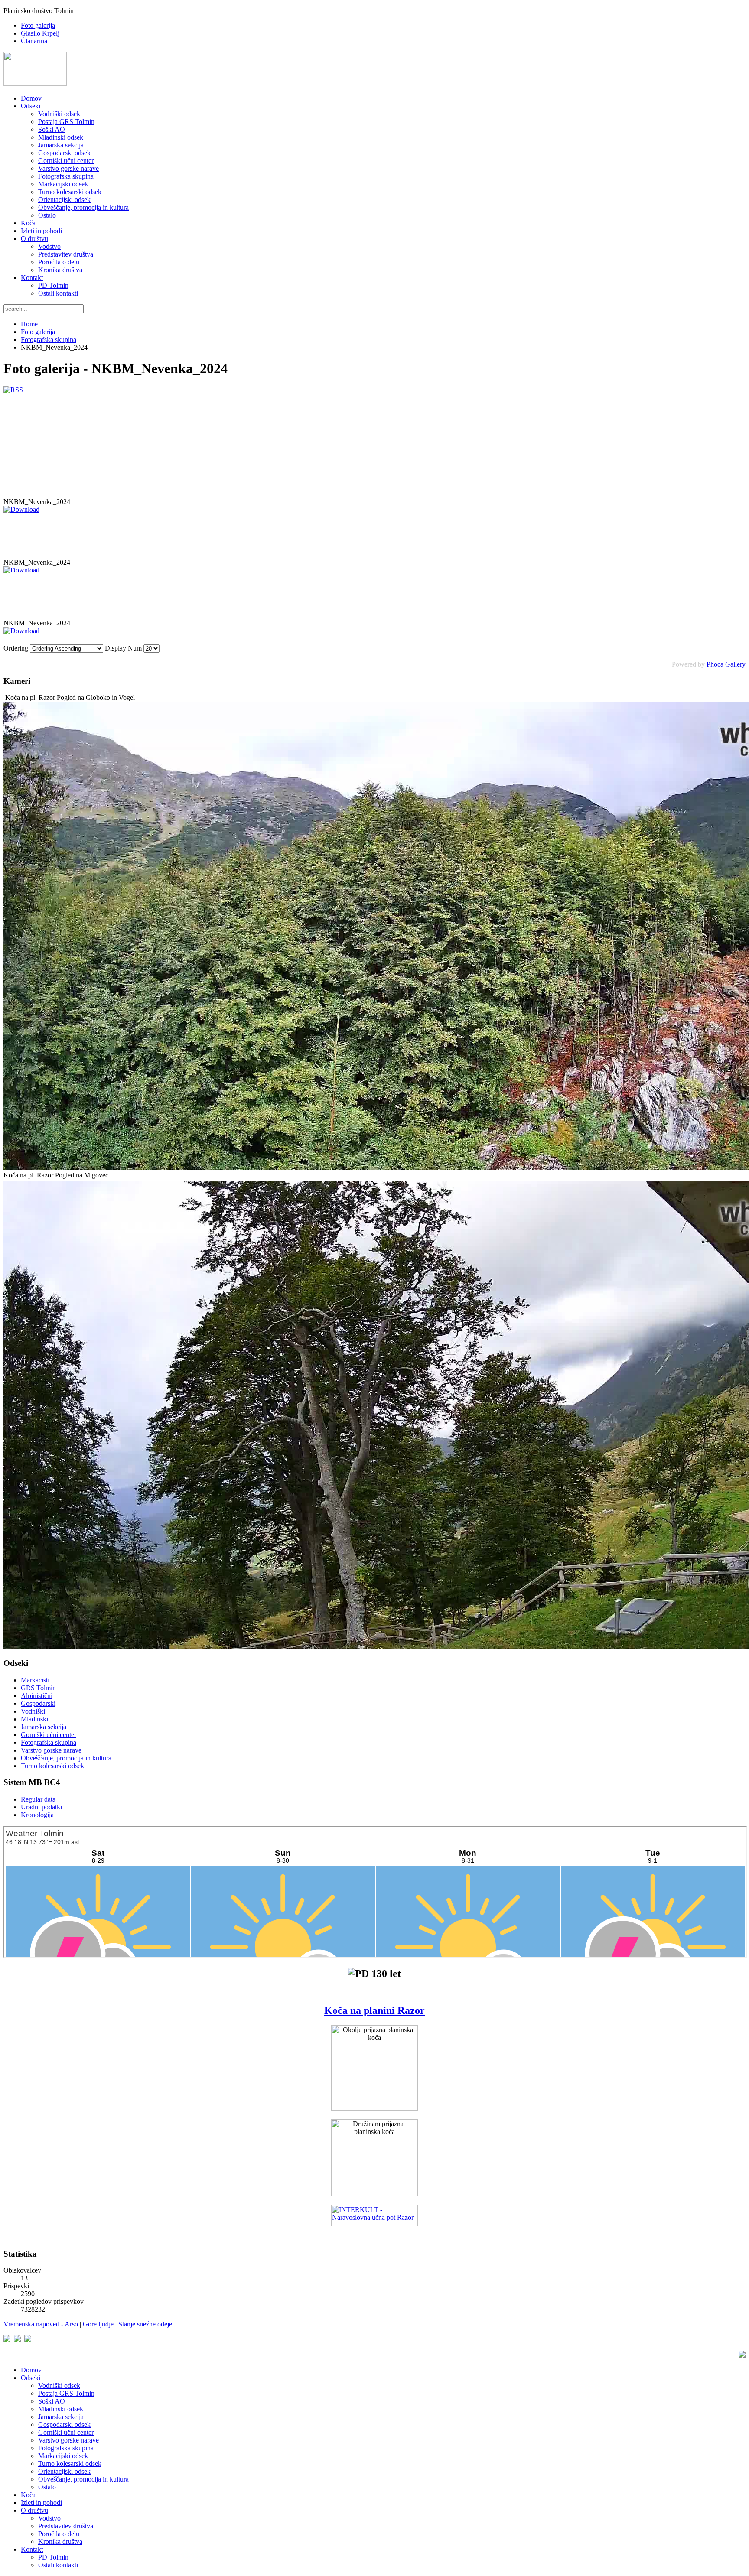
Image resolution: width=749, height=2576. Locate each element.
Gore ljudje (98, 2324)
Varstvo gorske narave (68, 168)
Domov (31, 98)
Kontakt (32, 278)
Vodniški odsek (59, 114)
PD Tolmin (53, 285)
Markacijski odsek (63, 184)
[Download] (21, 509)
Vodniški (33, 1711)
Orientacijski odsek (64, 200)
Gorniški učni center (66, 161)
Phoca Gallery (726, 664)
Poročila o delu (59, 262)
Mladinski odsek (61, 137)
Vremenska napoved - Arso (41, 2324)
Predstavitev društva (66, 254)
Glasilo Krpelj (40, 33)
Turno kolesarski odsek (70, 192)
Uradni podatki (41, 1807)
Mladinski (34, 1719)
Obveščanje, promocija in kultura (83, 207)
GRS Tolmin (38, 1688)
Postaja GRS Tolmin (66, 122)
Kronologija (37, 1815)
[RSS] (13, 390)
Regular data (38, 1799)
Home (29, 324)
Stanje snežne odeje (145, 2324)
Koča (28, 223)
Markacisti (35, 1680)
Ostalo (47, 215)
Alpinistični (37, 1696)
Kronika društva (60, 270)
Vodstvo (49, 246)
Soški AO (52, 129)
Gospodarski (38, 1703)
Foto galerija (38, 25)
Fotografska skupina (66, 176)
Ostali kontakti (58, 293)
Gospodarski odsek (64, 153)
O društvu (34, 239)
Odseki (31, 106)
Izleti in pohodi (41, 231)
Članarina (34, 41)
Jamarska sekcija (61, 145)
